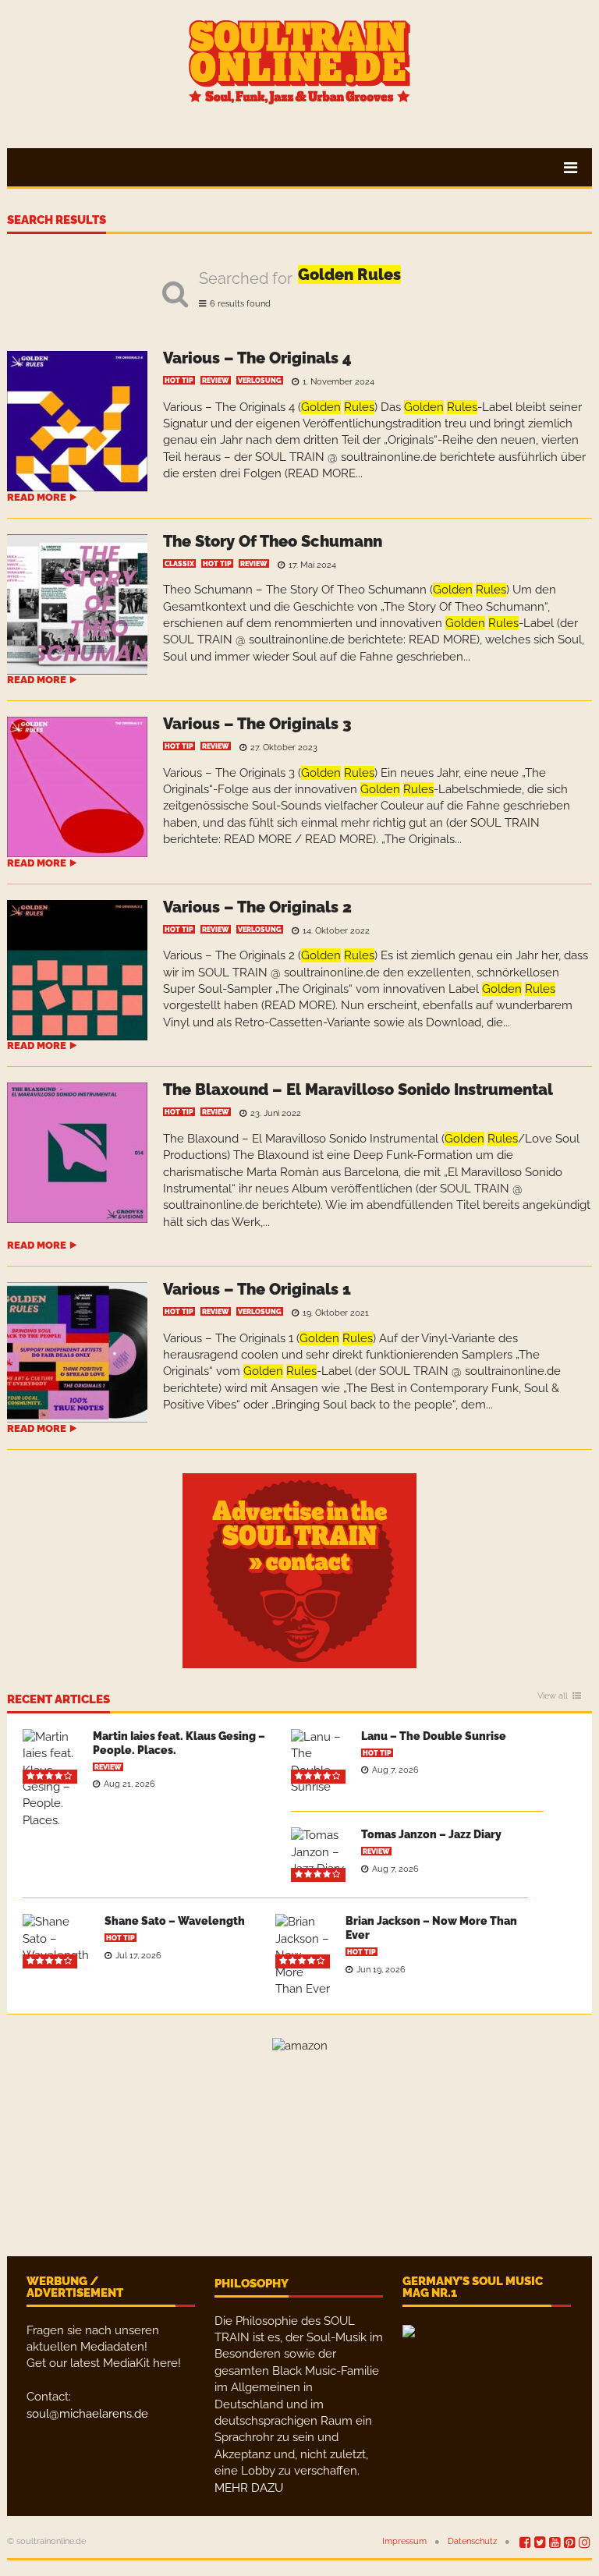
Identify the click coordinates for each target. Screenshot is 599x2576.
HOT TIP (179, 381)
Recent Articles (58, 1700)
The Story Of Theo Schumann (273, 541)
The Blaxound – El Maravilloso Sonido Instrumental (358, 1090)
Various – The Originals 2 (257, 907)
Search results (57, 221)
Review (216, 381)
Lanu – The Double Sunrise (434, 1736)
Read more (37, 497)
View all (553, 1696)
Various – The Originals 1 (257, 1289)
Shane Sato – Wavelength (175, 1921)
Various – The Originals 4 (257, 358)
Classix (179, 564)
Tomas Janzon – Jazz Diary (431, 1834)
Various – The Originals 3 (257, 724)
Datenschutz (472, 2541)
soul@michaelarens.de (87, 2414)
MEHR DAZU (249, 2488)
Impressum (404, 2541)
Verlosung (260, 381)
